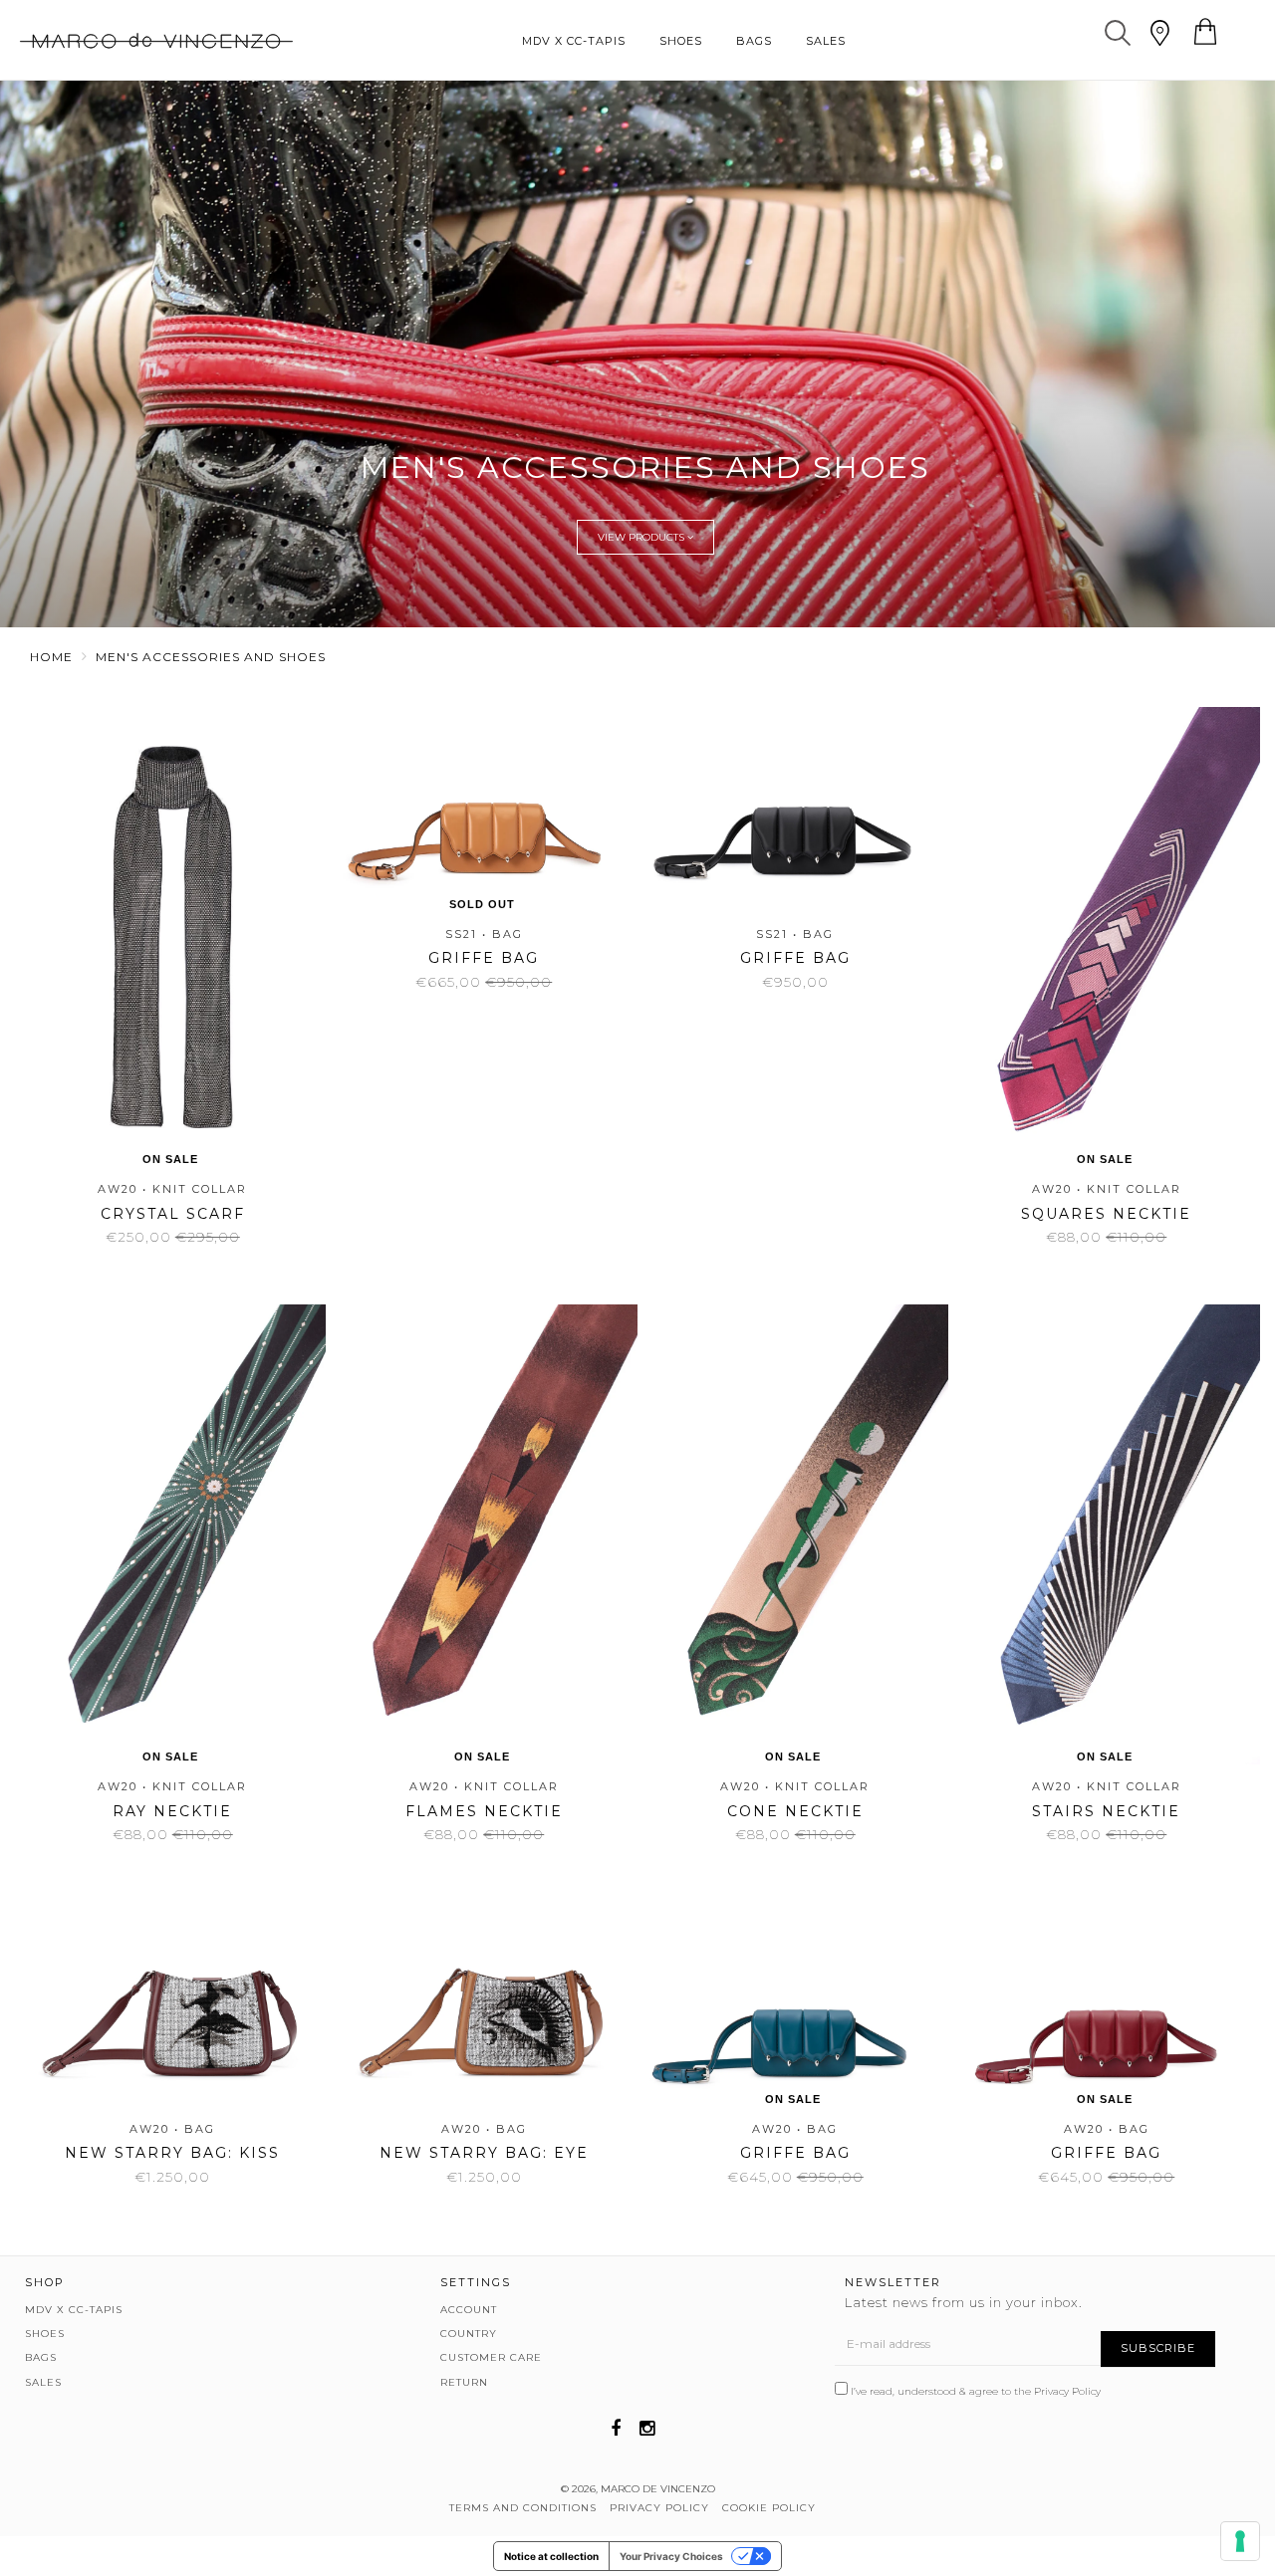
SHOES (681, 41)
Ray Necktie (172, 1811)
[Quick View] (198, 778)
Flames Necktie (484, 1811)
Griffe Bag (484, 958)
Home (51, 657)
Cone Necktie (795, 1811)
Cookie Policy (769, 2508)
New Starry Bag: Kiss (172, 2153)
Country (469, 2334)
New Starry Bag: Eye (484, 2153)
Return (464, 2382)
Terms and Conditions (523, 2508)
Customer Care (491, 2357)
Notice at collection (551, 2556)
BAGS (754, 41)
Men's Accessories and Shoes (211, 657)
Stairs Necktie (1106, 1811)
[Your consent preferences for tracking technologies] (1240, 2541)
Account (469, 2310)
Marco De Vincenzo (658, 2489)
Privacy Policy (1067, 2391)
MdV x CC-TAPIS (574, 41)
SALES (826, 41)
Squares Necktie (1106, 1214)
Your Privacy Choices (671, 2556)
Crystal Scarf (173, 1214)
